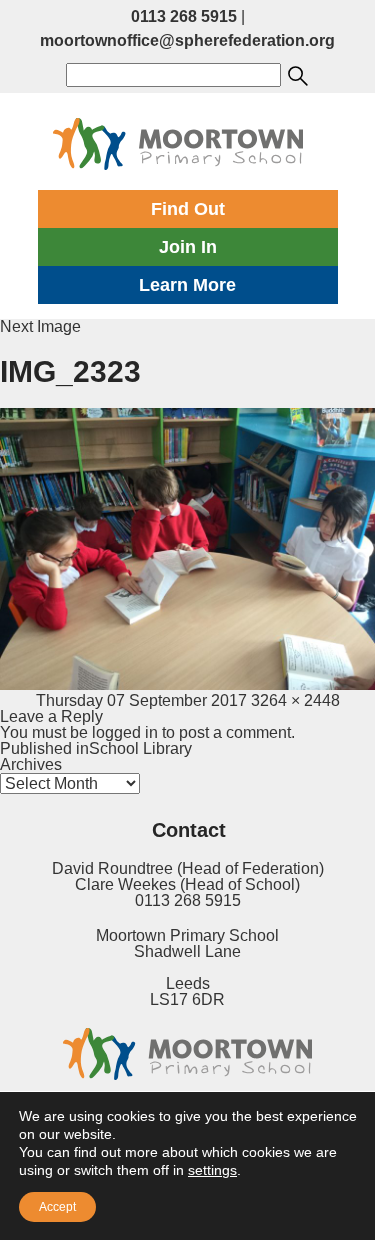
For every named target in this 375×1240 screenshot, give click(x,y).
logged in (125, 732)
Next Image (40, 326)
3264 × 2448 (295, 700)
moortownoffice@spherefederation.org (187, 40)
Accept (57, 1207)
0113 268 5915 (184, 16)
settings (212, 1170)
